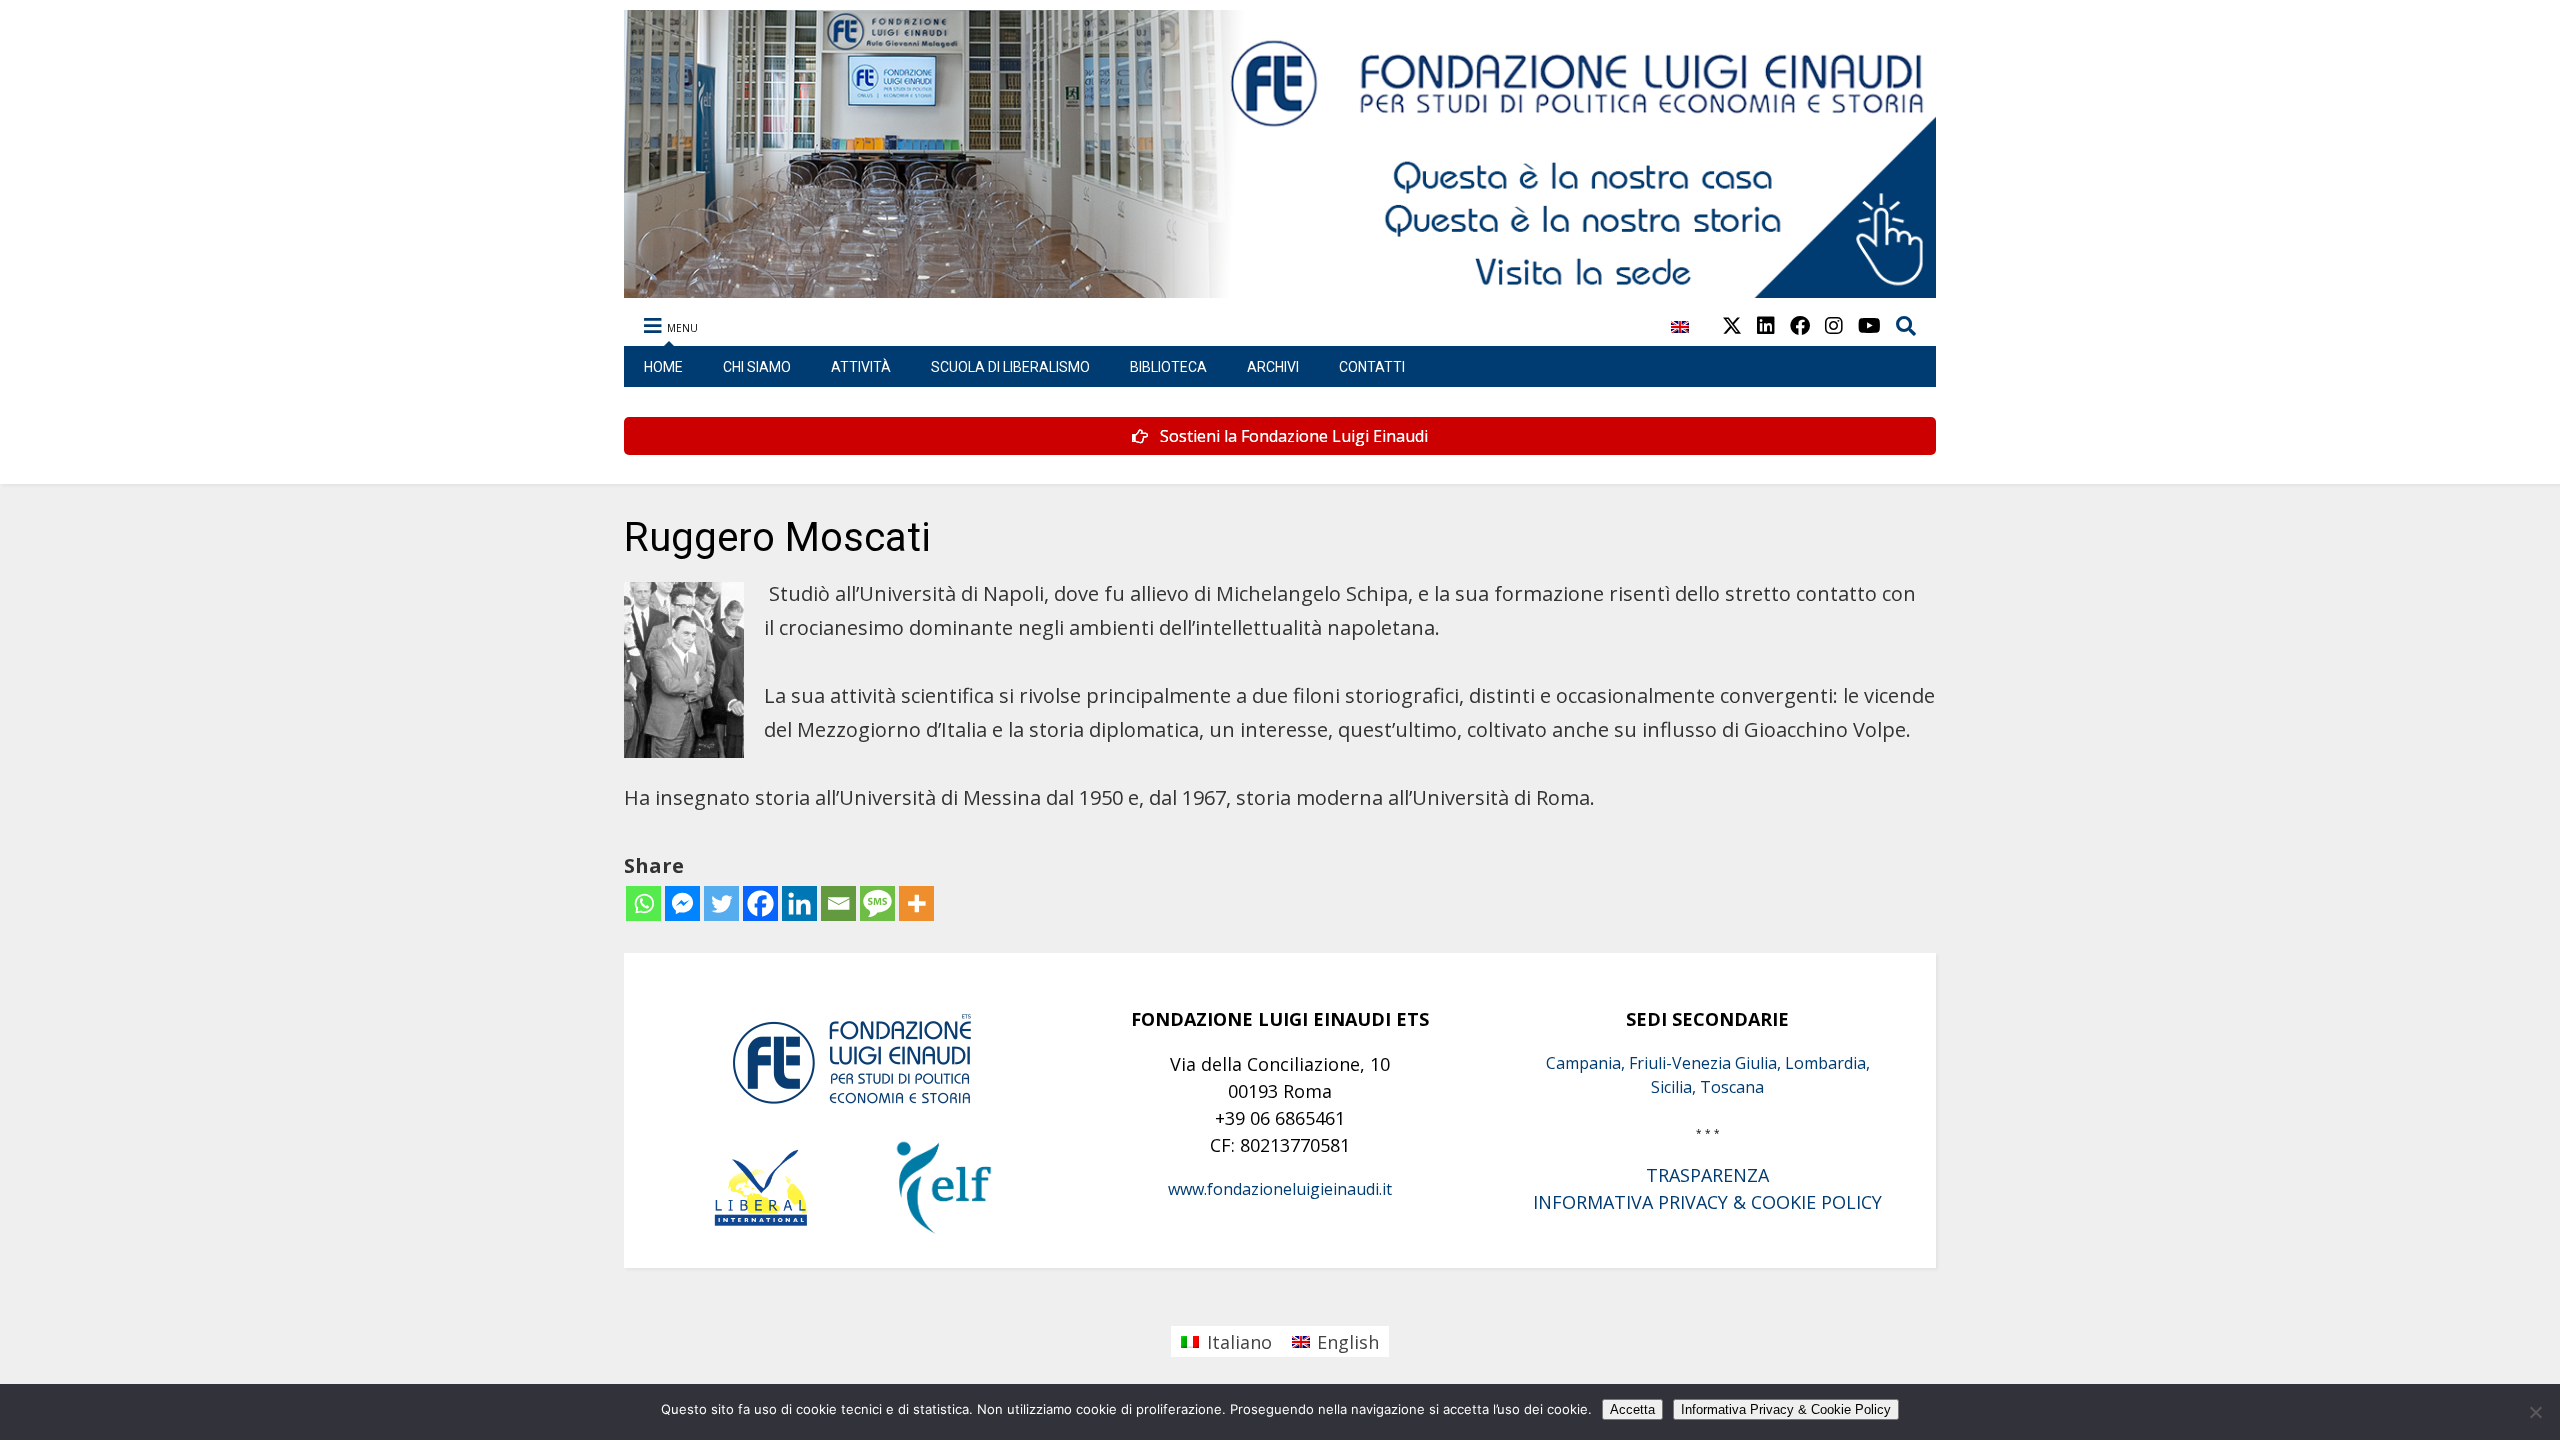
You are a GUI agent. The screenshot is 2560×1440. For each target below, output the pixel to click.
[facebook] (1800, 325)
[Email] (838, 903)
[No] (2535, 1412)
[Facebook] (760, 903)
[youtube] (1869, 325)
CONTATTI (1372, 367)
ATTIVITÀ (861, 367)
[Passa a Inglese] (1680, 337)
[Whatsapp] (643, 903)
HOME (663, 367)
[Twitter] (721, 903)
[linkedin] (1766, 325)
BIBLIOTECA (1168, 367)
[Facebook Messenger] (682, 903)
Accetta (1632, 1409)
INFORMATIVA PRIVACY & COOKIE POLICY (1707, 1202)
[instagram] (1834, 325)
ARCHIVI (1273, 367)
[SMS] (877, 903)
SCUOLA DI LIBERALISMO (1010, 367)
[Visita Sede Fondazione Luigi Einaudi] (1280, 288)
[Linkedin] (799, 903)
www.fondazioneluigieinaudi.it (1280, 1189)
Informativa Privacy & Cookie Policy (1786, 1409)
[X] (1732, 325)
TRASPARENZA (1707, 1175)
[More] (916, 903)
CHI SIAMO (757, 367)
